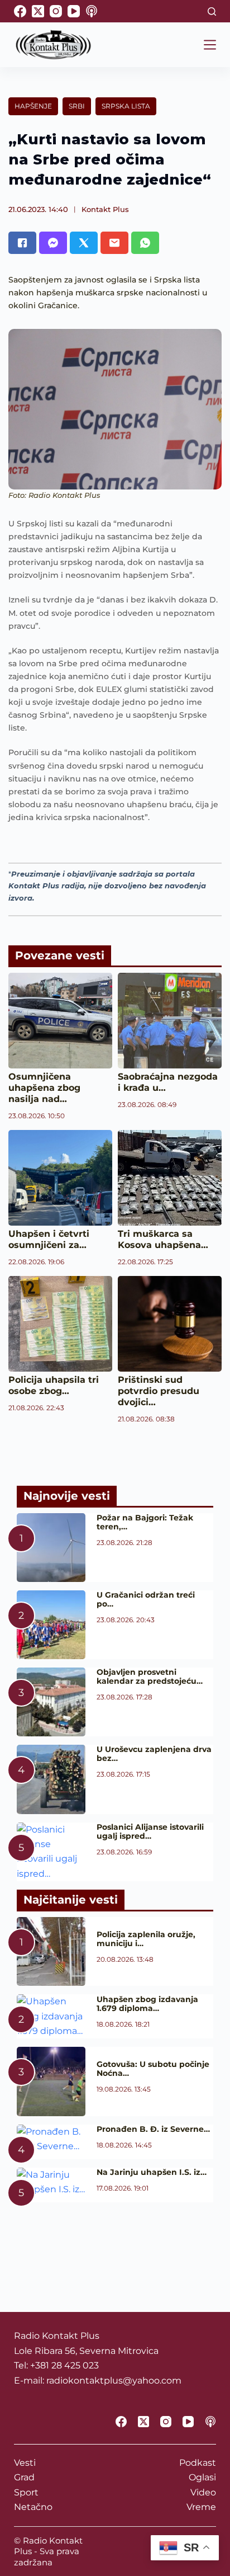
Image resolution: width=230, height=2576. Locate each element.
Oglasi (202, 2477)
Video (203, 2492)
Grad (24, 2477)
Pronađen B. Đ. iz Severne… (153, 2129)
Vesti (25, 2463)
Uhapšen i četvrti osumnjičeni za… (49, 1239)
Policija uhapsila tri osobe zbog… (54, 1385)
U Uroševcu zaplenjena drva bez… (154, 1754)
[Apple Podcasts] (92, 11)
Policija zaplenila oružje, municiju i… (146, 1939)
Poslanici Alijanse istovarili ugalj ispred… (150, 1831)
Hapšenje (33, 106)
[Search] (212, 11)
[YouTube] (74, 11)
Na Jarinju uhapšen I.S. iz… (152, 2172)
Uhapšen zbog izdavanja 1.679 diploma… (147, 2004)
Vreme (201, 2507)
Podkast (198, 2463)
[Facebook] (20, 11)
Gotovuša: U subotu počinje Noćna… (153, 2069)
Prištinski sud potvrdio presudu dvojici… (159, 1391)
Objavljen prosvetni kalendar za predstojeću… (150, 1676)
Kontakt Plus (105, 209)
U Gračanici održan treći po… (146, 1599)
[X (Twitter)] (38, 11)
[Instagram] (56, 11)
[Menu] (210, 45)
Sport (26, 2492)
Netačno (33, 2507)
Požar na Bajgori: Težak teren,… (145, 1522)
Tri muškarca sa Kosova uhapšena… (163, 1239)
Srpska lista (126, 106)
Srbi (77, 106)
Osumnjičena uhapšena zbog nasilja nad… (44, 1088)
